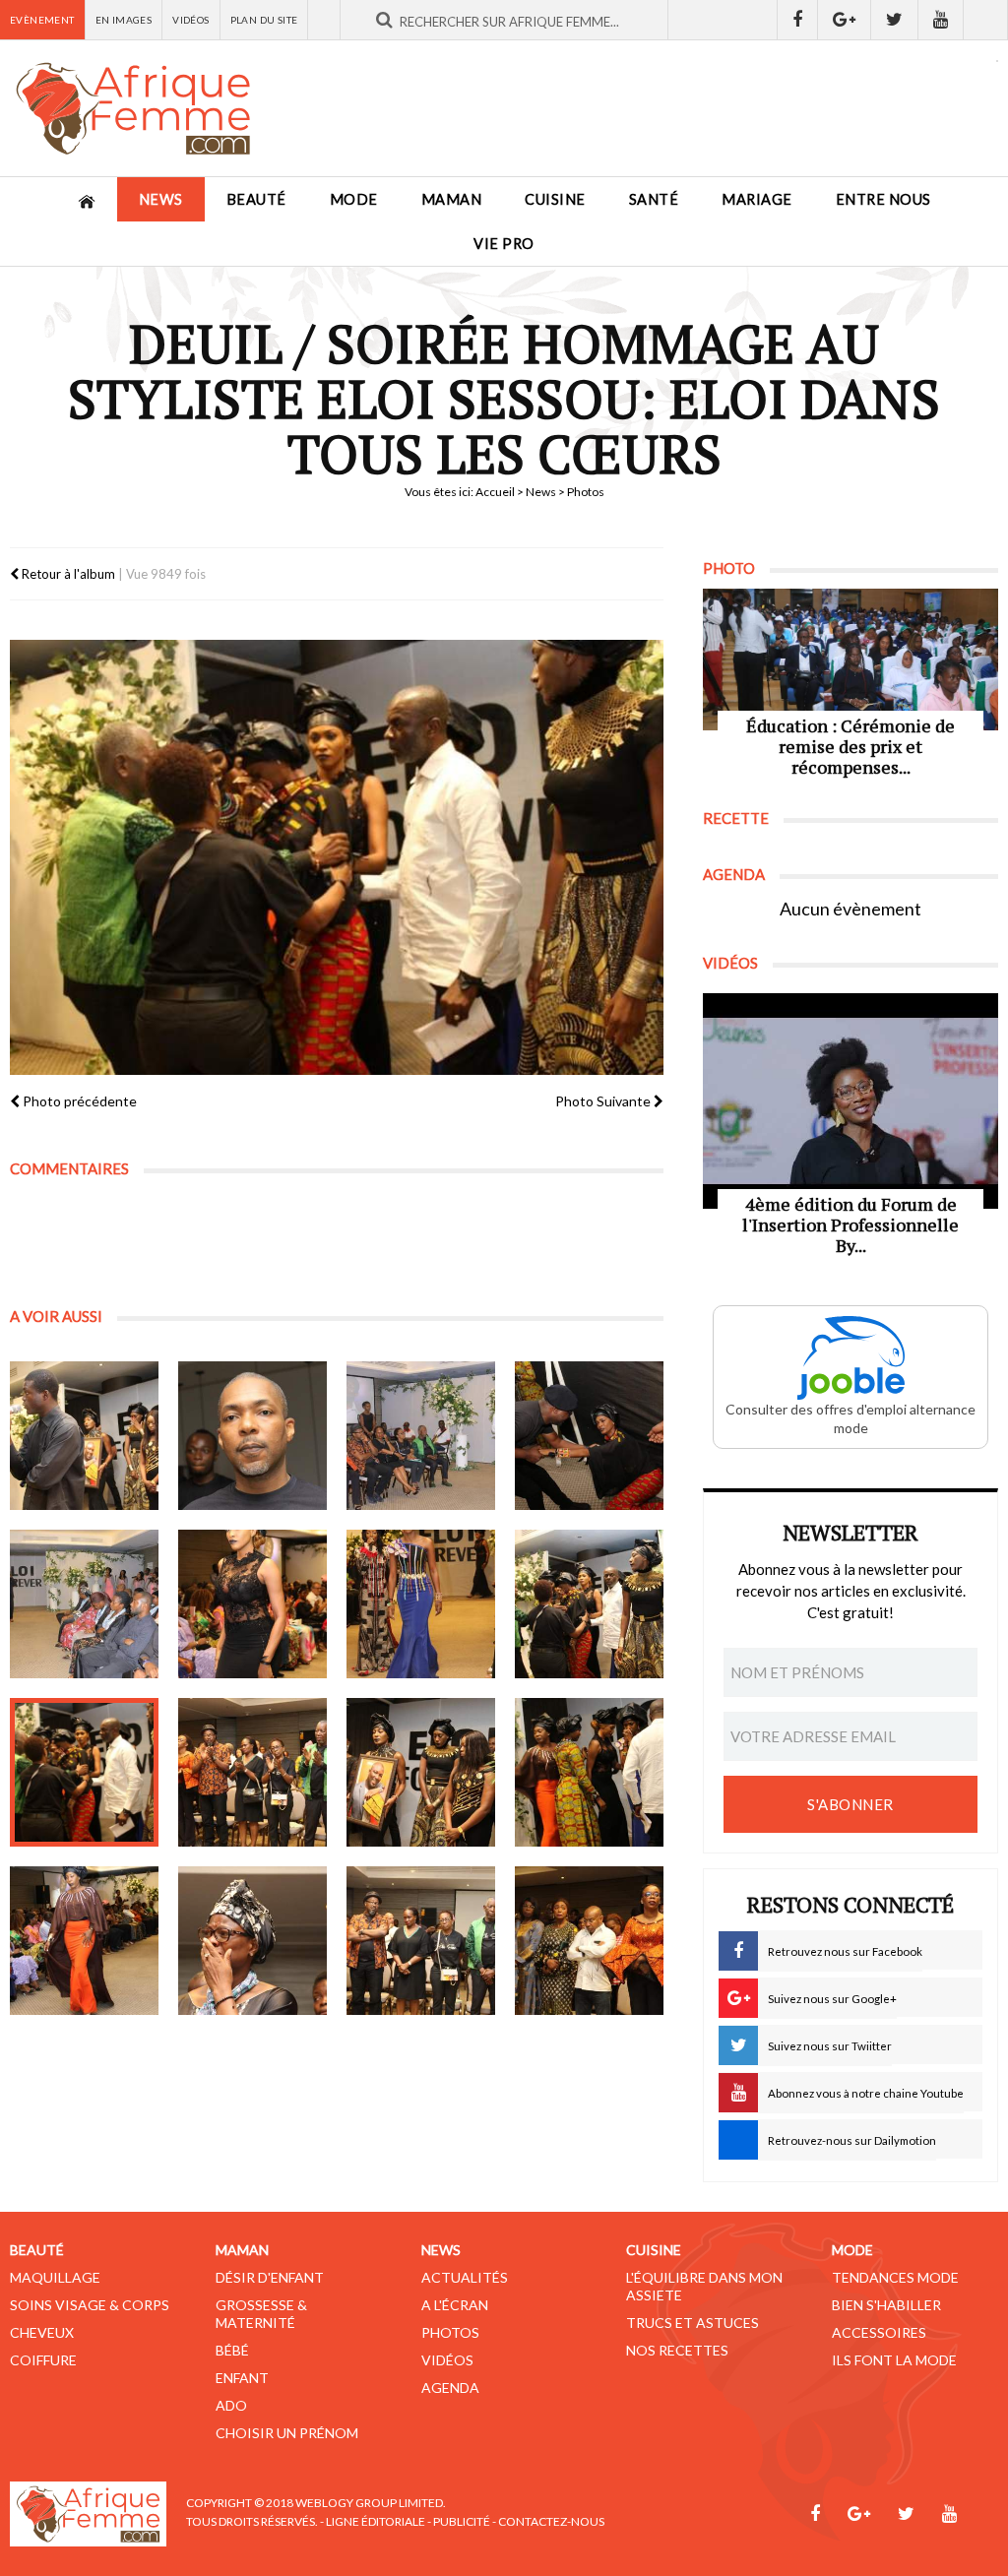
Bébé (232, 2350)
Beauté (256, 199)
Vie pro (504, 244)
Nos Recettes (677, 2350)
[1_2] (252, 1436)
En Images (124, 20)
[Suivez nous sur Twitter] (895, 20)
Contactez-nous (551, 2521)
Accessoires (879, 2332)
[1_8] (589, 1604)
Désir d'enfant (270, 2277)
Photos (450, 2332)
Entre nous (883, 199)
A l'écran (455, 2305)
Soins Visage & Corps (90, 2305)
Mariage (757, 199)
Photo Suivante (604, 1101)
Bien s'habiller (886, 2305)
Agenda (450, 2388)
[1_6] (252, 1604)
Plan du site (264, 20)
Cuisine (555, 199)
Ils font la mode (894, 2360)
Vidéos (190, 20)
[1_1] (84, 1436)
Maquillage (55, 2277)
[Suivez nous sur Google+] (845, 20)
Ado (231, 2405)
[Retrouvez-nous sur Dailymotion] (986, 20)
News (161, 199)
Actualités (465, 2277)
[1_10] (252, 1772)
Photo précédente (78, 1101)
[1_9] (84, 1772)
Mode (354, 199)
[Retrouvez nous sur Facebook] (797, 20)
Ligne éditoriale (376, 2521)
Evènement (42, 20)
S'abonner (850, 1804)
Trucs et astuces (693, 2323)
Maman (452, 199)
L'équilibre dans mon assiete (704, 2286)
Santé (654, 199)
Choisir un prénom (287, 2433)
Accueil (495, 492)
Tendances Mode (895, 2277)
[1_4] (589, 1436)
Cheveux (42, 2332)
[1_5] (84, 1604)
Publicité (462, 2521)
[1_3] (421, 1436)
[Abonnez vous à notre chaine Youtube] (941, 20)
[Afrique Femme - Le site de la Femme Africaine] (133, 108)
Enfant (242, 2378)
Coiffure (43, 2360)
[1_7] (421, 1604)
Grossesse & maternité (261, 2314)
